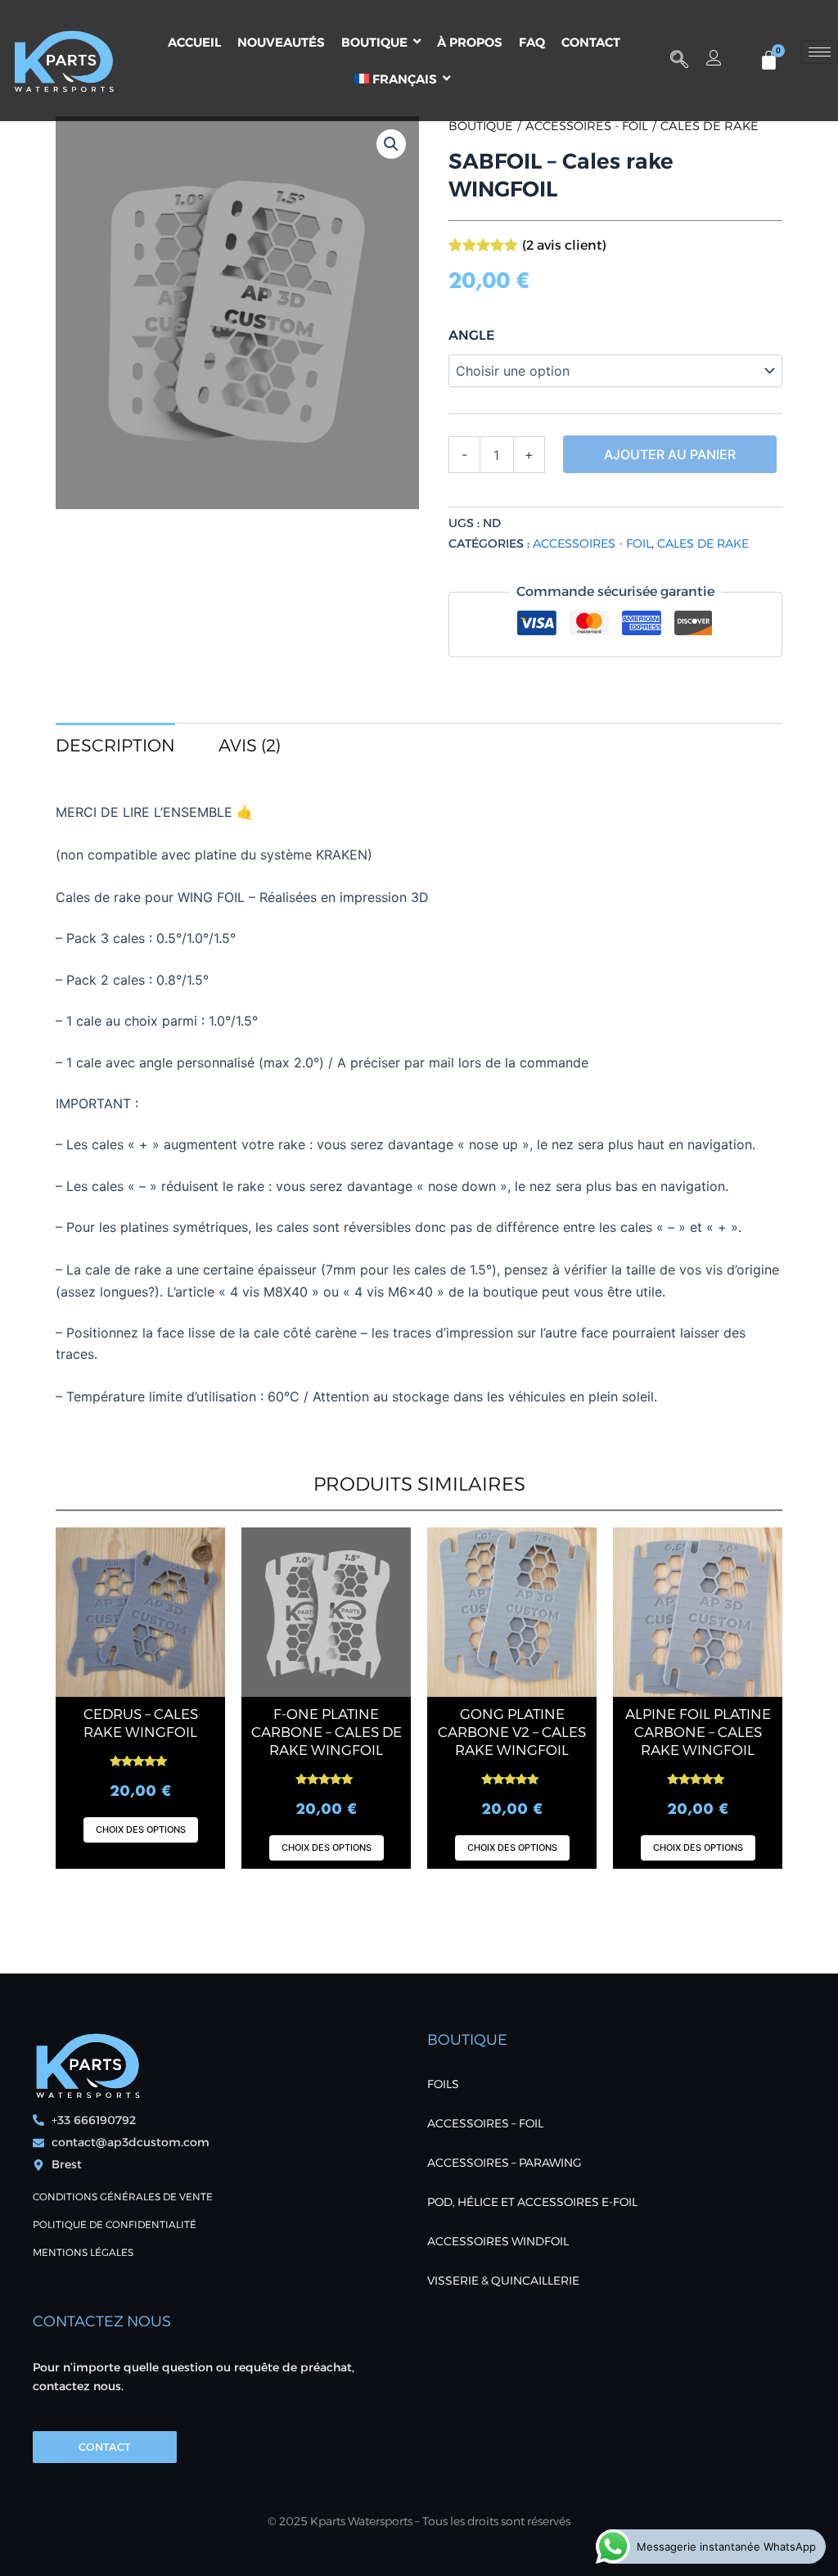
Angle (472, 335)
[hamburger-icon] (820, 52)
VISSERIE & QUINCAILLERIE (503, 2281)
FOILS (443, 2084)
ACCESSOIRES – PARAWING (505, 2163)
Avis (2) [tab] (250, 745)
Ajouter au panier (670, 454)
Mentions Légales (83, 2252)
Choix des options (141, 1829)
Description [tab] (115, 745)
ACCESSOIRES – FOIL (485, 2123)
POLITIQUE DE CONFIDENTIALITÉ (115, 2224)
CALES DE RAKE (710, 126)
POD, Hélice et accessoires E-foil (532, 2202)
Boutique (481, 126)
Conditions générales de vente (123, 2197)
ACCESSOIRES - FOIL (587, 126)
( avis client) (564, 245)
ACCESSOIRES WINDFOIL (498, 2241)
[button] (679, 61)
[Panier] (769, 60)
